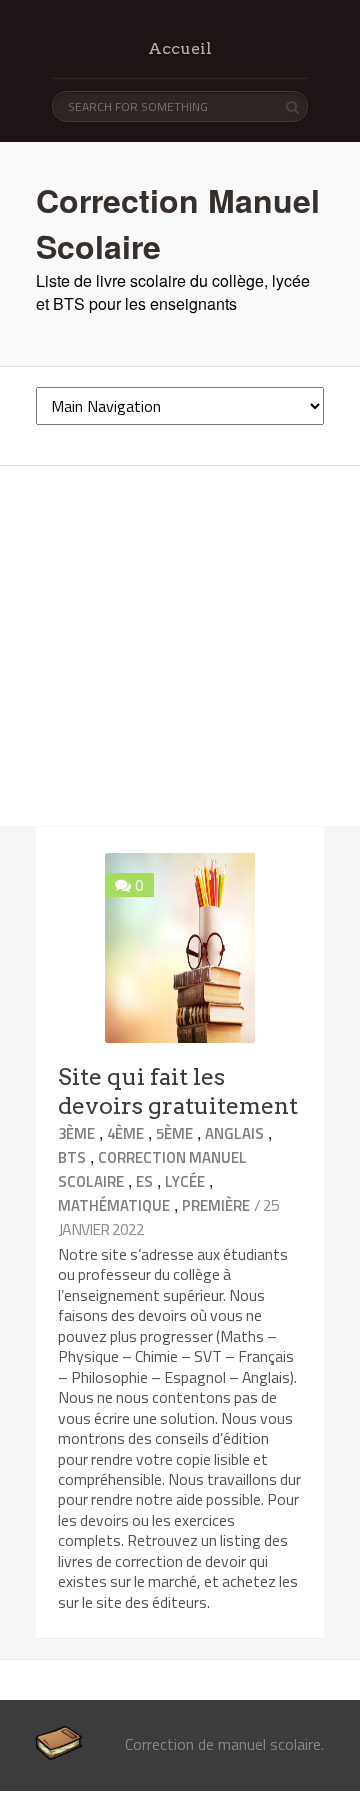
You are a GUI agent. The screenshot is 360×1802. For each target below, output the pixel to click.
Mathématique (114, 1205)
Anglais (234, 1133)
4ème (125, 1133)
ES (144, 1181)
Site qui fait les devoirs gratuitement (178, 1091)
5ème (174, 1133)
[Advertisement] (180, 646)
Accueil (180, 48)
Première (216, 1205)
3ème (76, 1133)
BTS (72, 1157)
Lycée (185, 1181)
